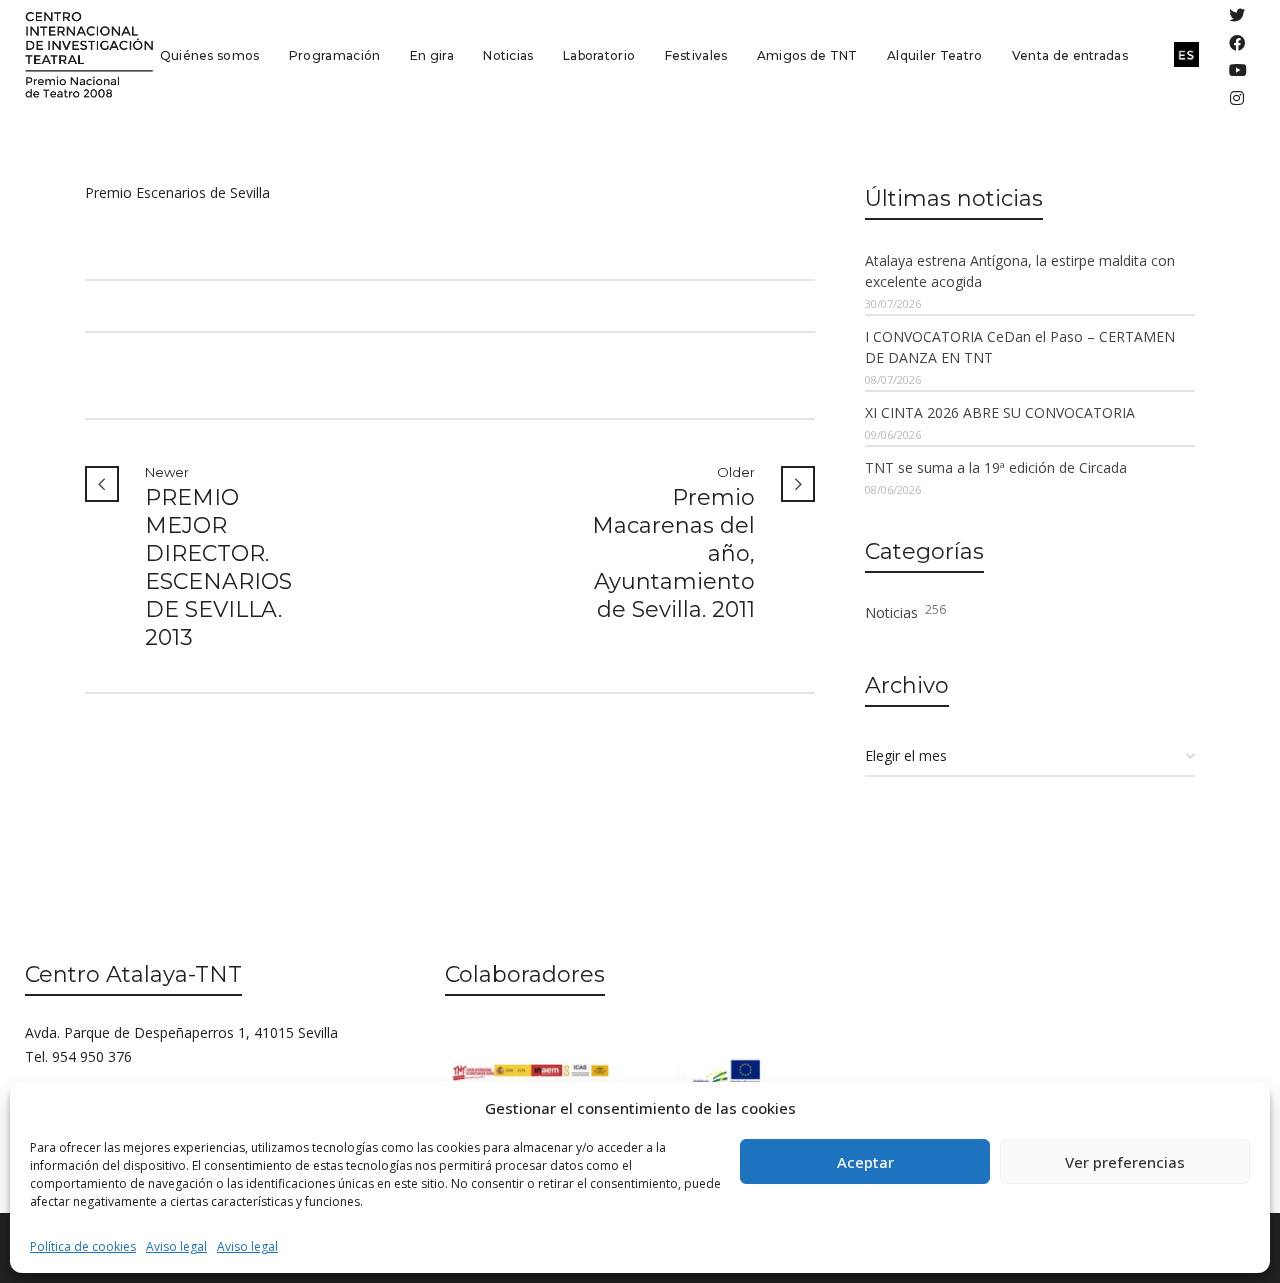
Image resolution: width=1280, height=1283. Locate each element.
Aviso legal (176, 1246)
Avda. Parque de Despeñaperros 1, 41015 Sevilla (181, 1032)
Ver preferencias (1125, 1162)
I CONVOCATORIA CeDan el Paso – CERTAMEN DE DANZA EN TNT (1020, 347)
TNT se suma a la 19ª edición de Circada (996, 467)
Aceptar (865, 1162)
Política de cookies (83, 1246)
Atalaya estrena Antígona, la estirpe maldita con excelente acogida (1020, 271)
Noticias (905, 611)
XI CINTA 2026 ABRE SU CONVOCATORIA (1000, 412)
